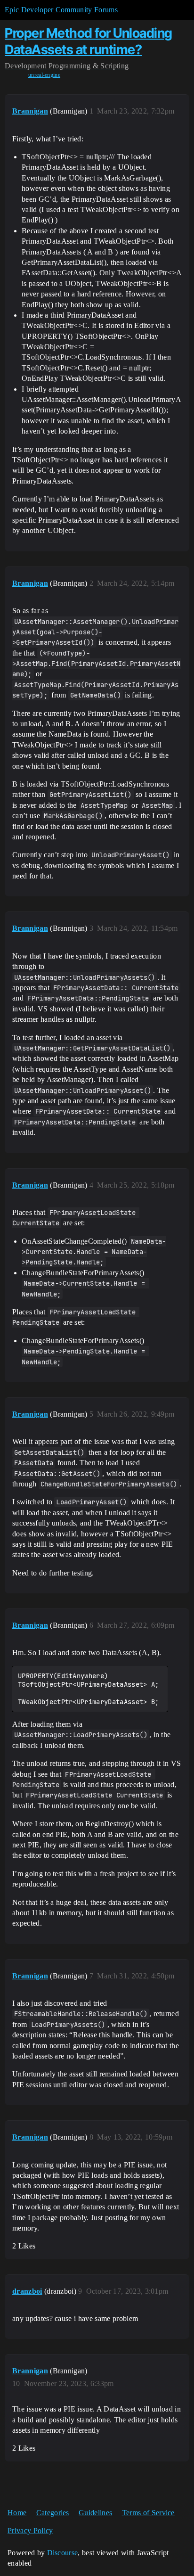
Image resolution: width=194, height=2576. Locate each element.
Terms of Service (148, 2513)
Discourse (63, 2553)
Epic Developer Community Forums (61, 10)
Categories (53, 2513)
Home (17, 2513)
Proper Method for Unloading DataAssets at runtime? (89, 41)
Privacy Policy (30, 2531)
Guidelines (95, 2513)
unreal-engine (44, 75)
